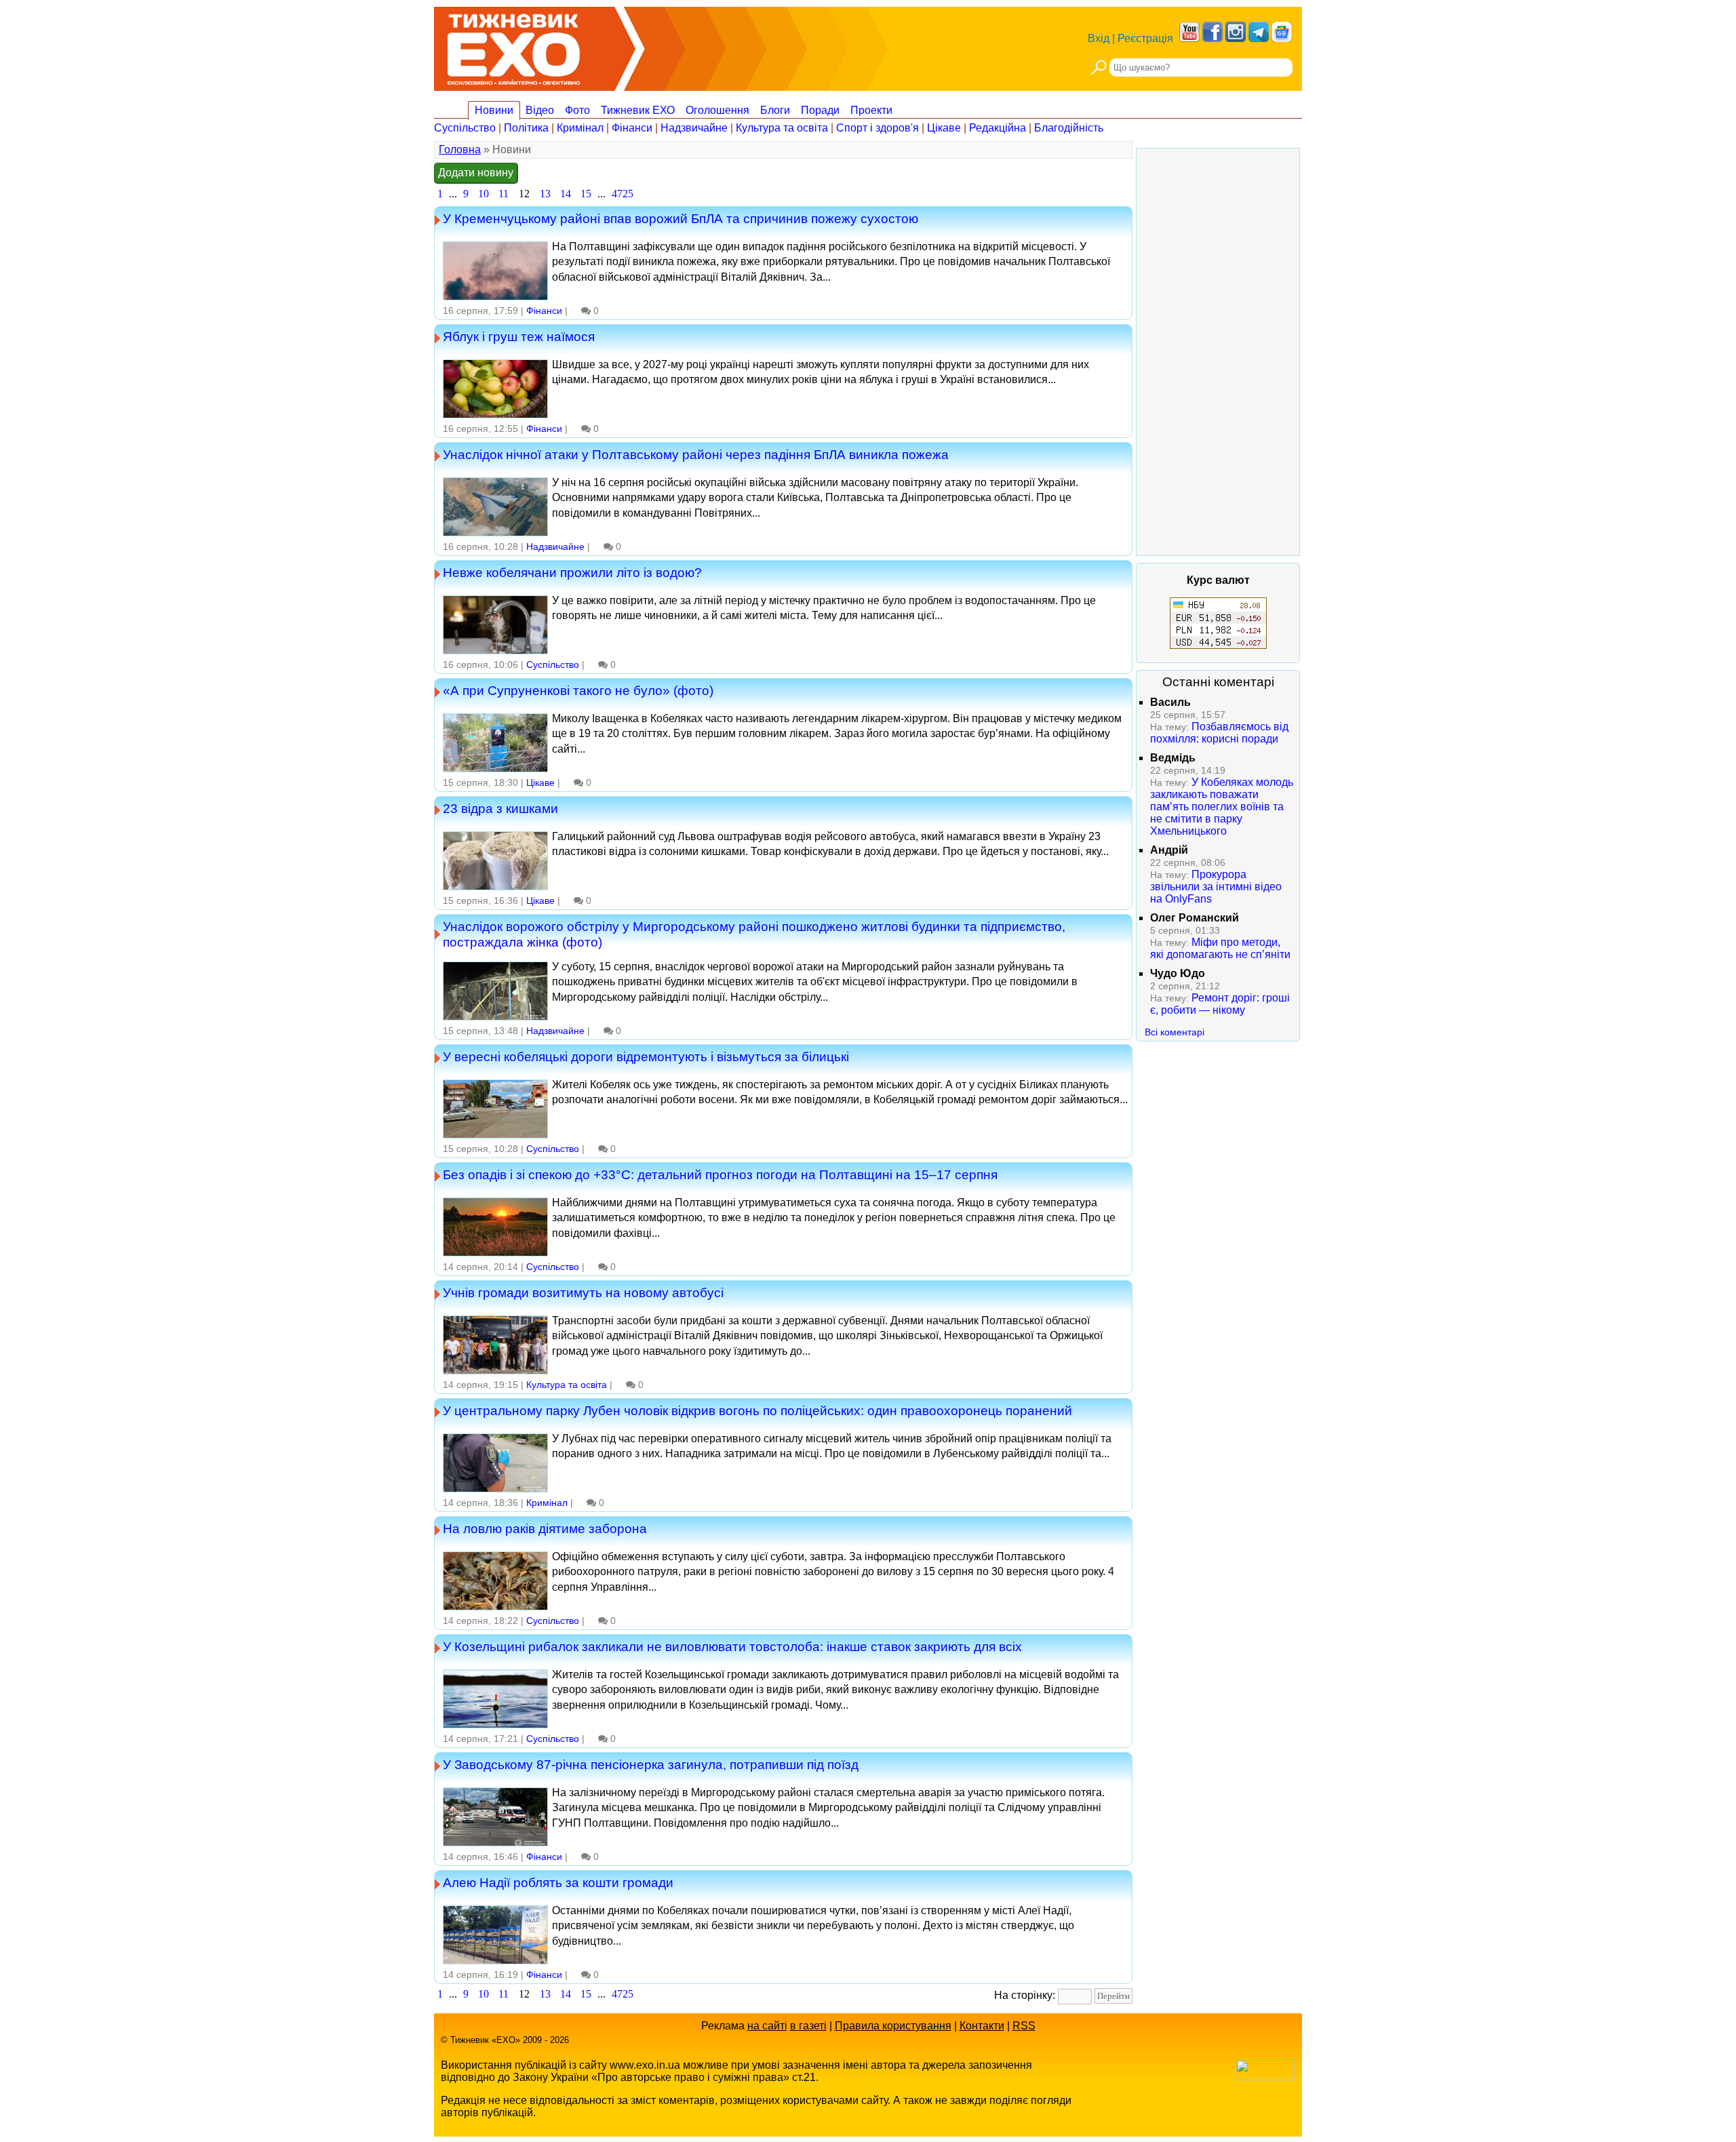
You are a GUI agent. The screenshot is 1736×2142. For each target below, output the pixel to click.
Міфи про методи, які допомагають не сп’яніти (1220, 948)
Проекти (871, 110)
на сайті (767, 2026)
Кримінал (580, 128)
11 (504, 194)
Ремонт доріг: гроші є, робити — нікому (1220, 1004)
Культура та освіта (782, 128)
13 (545, 194)
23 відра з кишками (500, 808)
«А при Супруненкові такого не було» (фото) (578, 690)
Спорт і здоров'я (877, 128)
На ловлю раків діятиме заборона (545, 1528)
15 (586, 194)
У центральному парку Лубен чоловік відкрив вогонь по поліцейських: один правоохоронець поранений (757, 1410)
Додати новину (476, 173)
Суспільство (465, 128)
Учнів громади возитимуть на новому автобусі (583, 1292)
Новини (494, 110)
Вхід (1099, 38)
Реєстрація (1145, 38)
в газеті (808, 2026)
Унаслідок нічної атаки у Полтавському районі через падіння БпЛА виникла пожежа (696, 454)
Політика (526, 128)
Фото (577, 110)
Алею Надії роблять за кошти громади (558, 1882)
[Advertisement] (1218, 352)
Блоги (775, 110)
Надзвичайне (694, 128)
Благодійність (1069, 128)
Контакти (982, 2026)
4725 (623, 194)
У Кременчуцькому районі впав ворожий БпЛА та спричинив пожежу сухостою (680, 218)
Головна (460, 150)
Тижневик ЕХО (638, 110)
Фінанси (632, 128)
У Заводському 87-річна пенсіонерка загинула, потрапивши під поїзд (651, 1764)
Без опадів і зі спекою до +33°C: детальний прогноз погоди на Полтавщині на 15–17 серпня (720, 1174)
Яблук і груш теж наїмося (519, 336)
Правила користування (893, 2026)
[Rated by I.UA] (1265, 2077)
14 (566, 194)
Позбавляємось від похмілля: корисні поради (1219, 733)
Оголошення (717, 110)
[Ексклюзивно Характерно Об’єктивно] (514, 46)
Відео (540, 110)
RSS (1024, 2026)
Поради (820, 110)
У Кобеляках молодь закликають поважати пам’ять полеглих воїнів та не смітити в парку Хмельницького (1222, 807)
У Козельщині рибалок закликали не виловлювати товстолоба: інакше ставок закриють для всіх (732, 1646)
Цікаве (944, 128)
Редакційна (998, 128)
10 (484, 194)
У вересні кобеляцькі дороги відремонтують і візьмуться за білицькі (646, 1056)
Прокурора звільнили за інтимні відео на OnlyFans (1216, 887)
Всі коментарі (1175, 1032)
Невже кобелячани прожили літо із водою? (572, 572)
